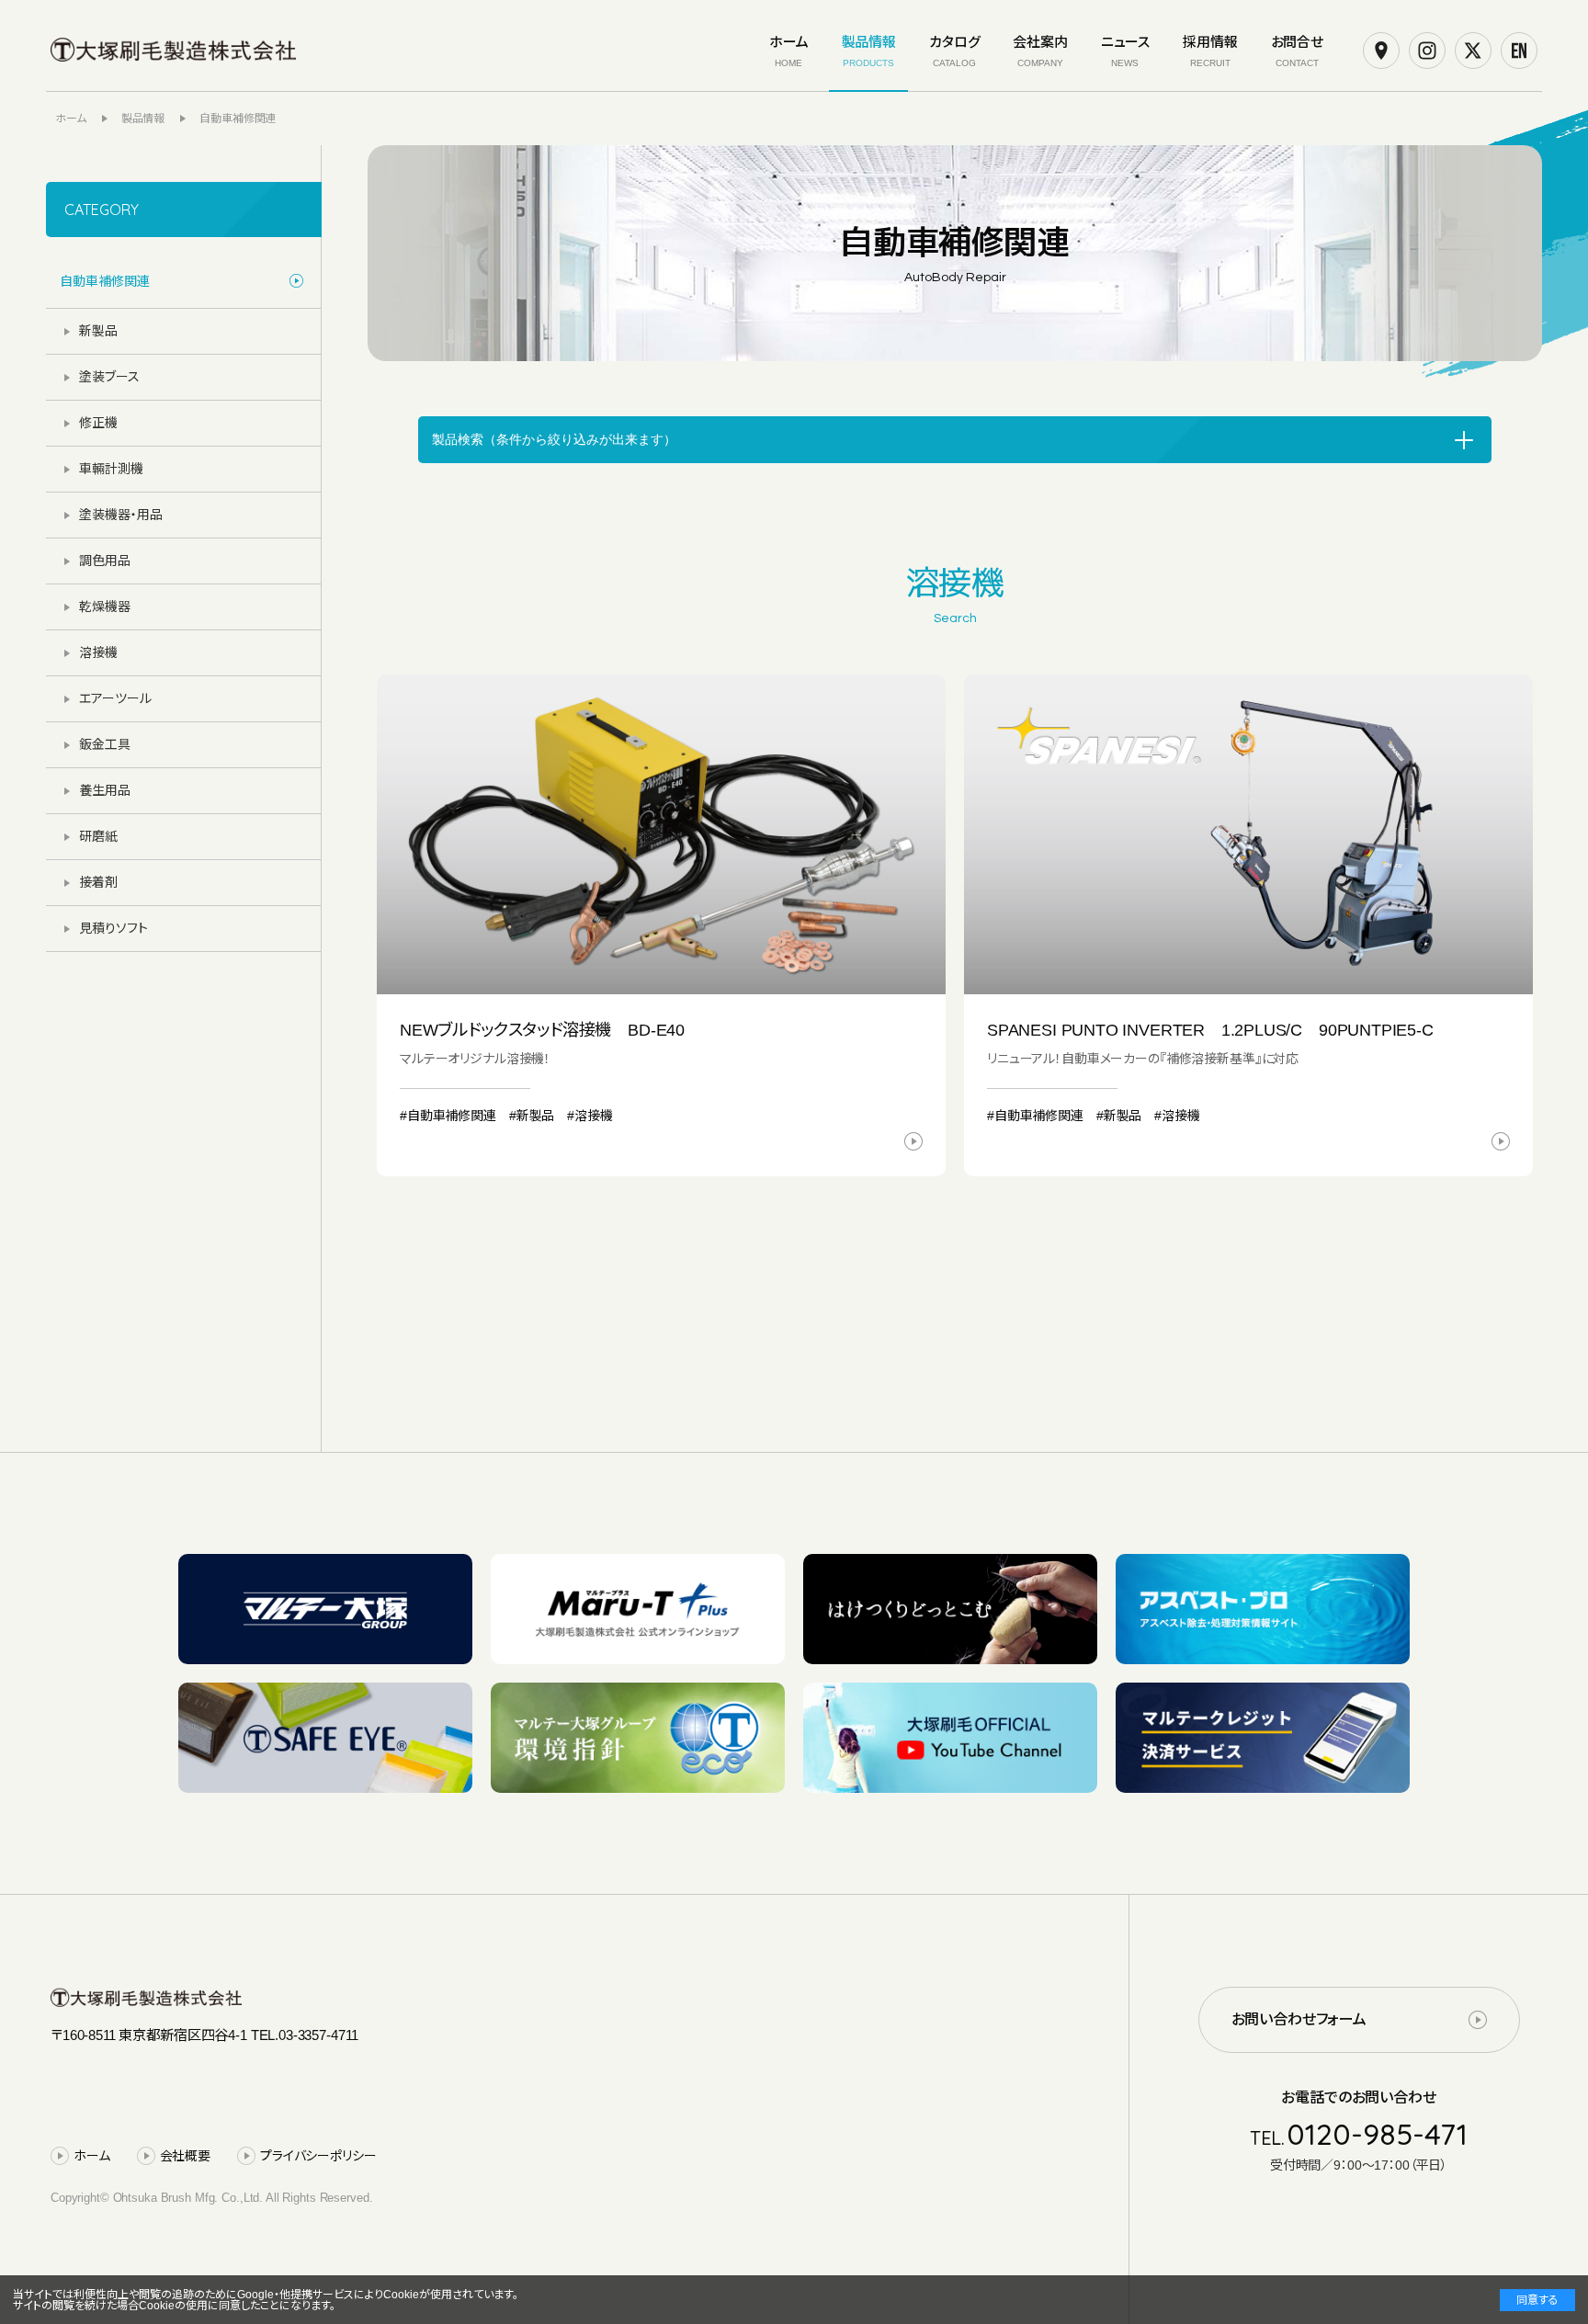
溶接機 (98, 652)
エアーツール (115, 698)
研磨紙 (98, 836)
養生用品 (105, 790)
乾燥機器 (105, 607)
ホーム (92, 2156)
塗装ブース (109, 377)
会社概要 (185, 2156)
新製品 (98, 331)
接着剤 (98, 882)
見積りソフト (113, 928)
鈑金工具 (105, 744)
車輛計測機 (111, 469)
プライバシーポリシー (318, 2156)
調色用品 (105, 561)
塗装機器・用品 (121, 515)
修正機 (98, 423)
